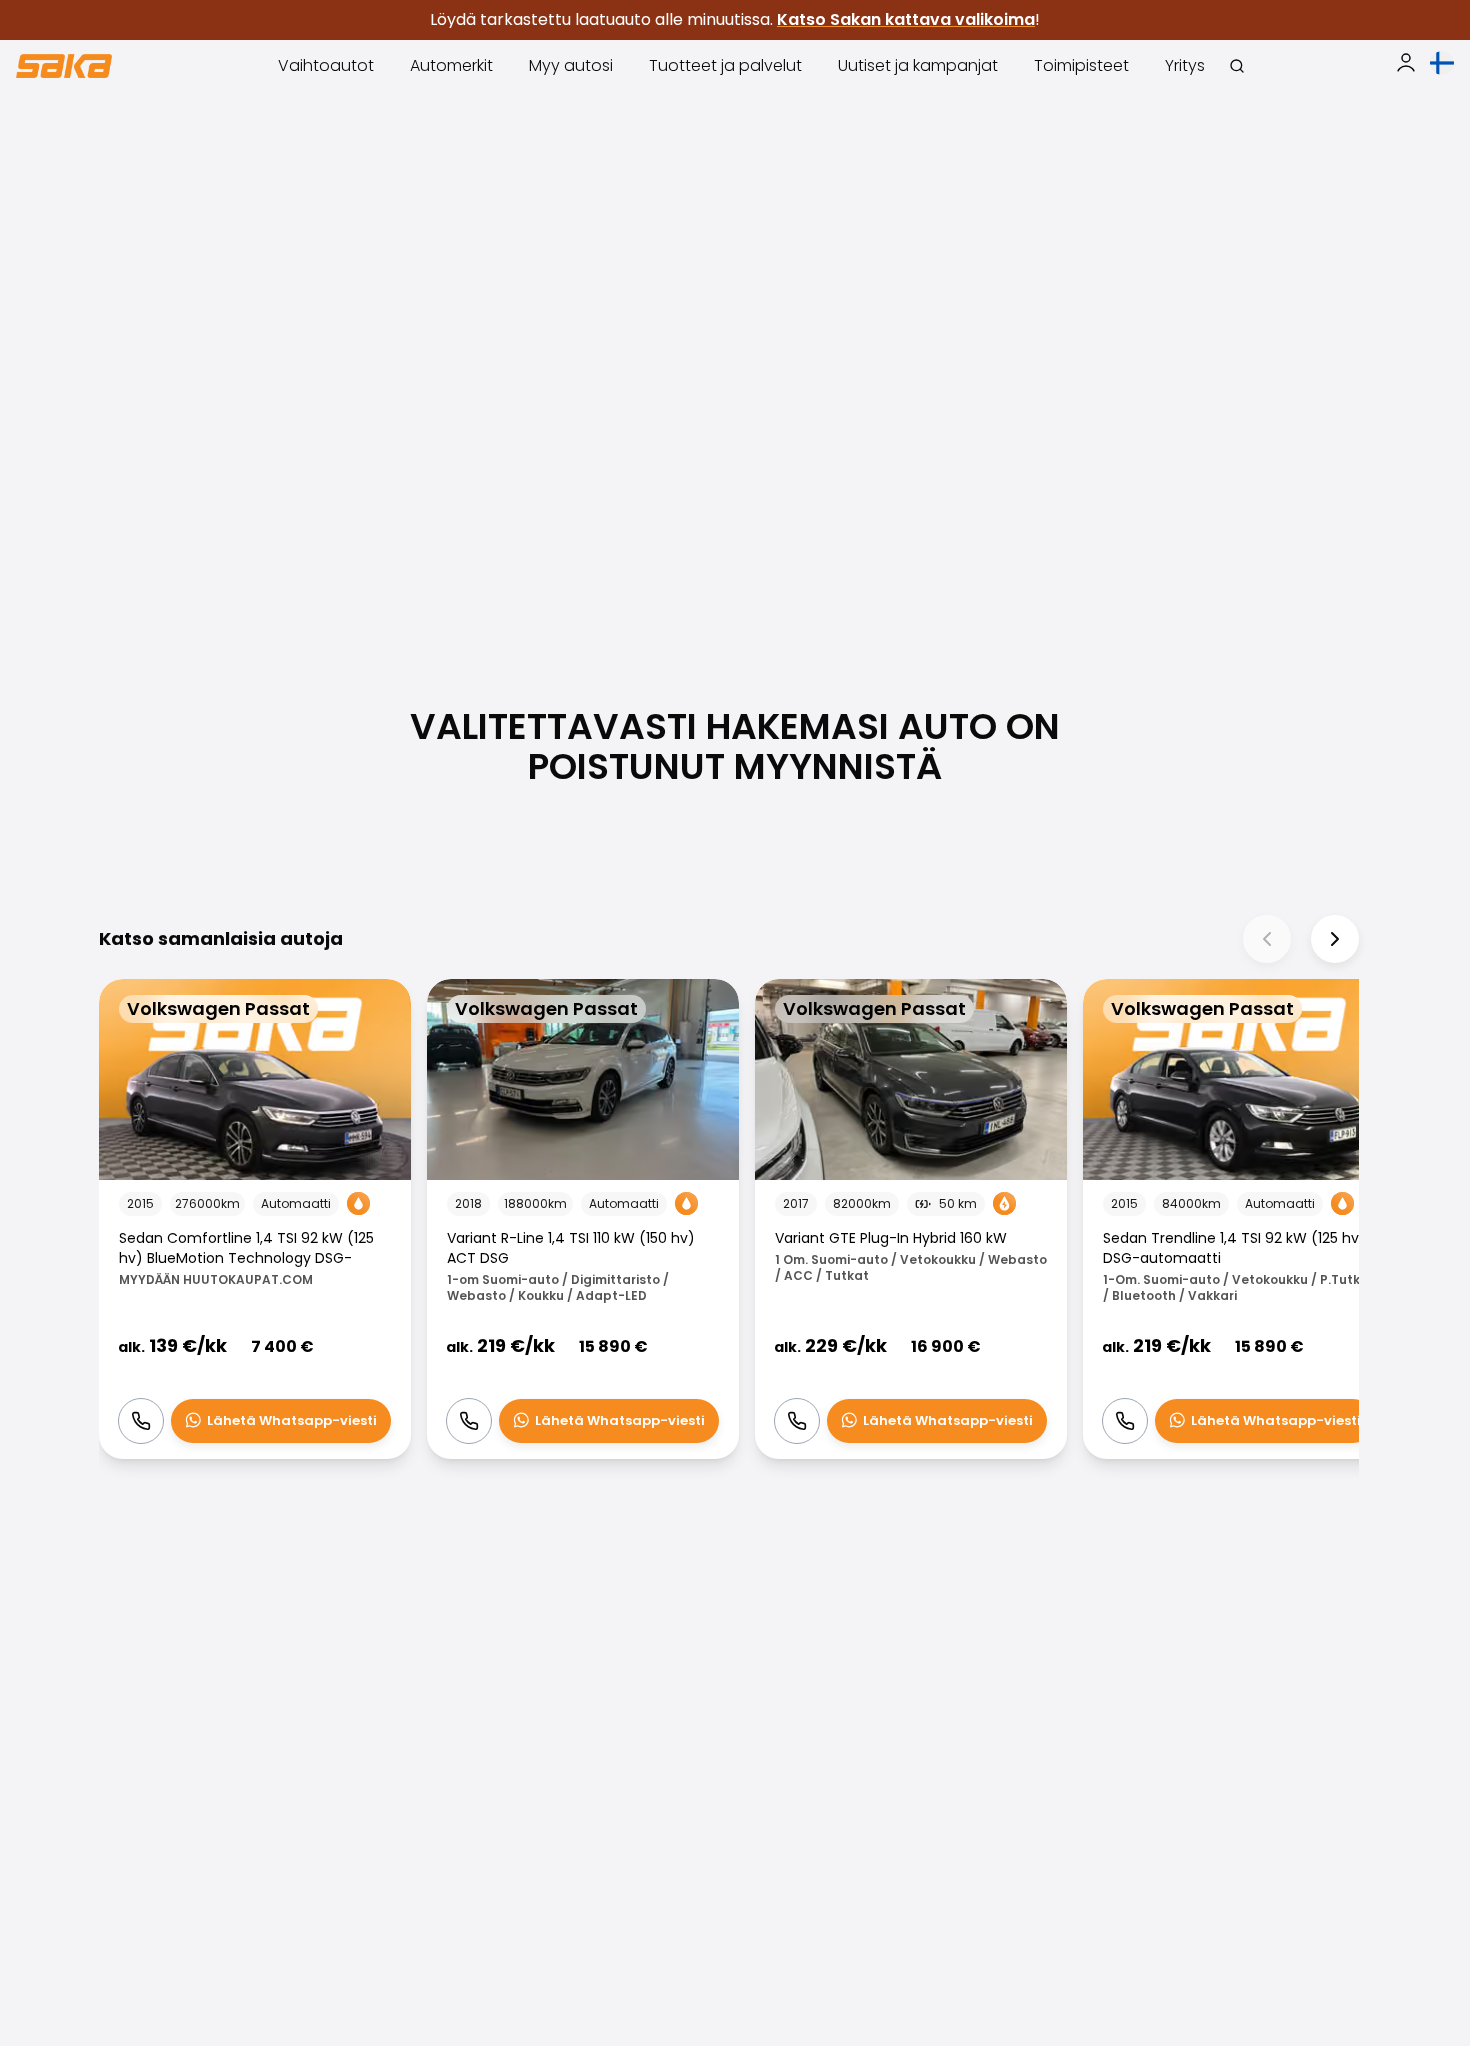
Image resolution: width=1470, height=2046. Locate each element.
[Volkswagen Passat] (255, 1219)
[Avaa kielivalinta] (1442, 63)
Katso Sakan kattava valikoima (906, 19)
